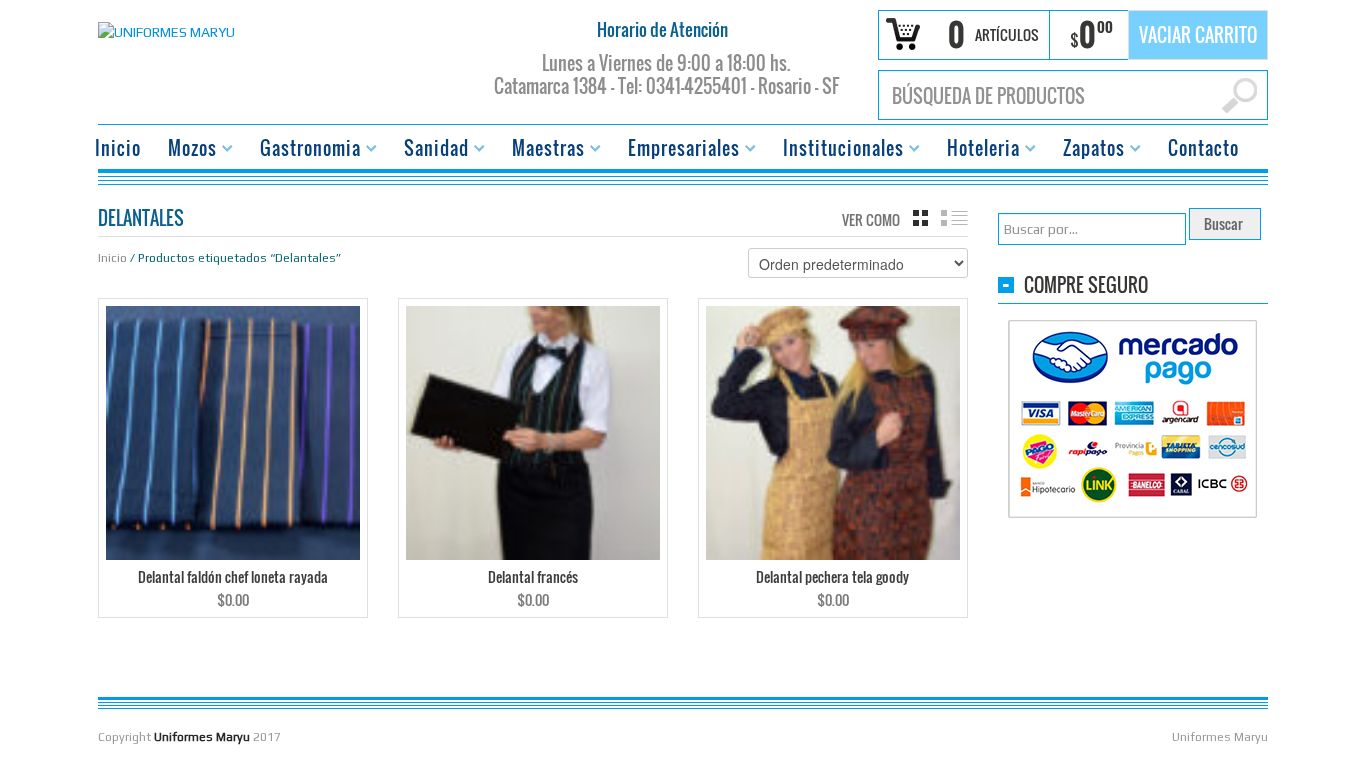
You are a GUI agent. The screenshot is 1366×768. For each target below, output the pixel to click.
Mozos (186, 150)
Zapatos (1088, 150)
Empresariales (678, 150)
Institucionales (837, 150)
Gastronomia (304, 150)
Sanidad (430, 150)
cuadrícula (920, 218)
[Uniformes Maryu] (166, 30)
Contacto (1203, 148)
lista (954, 218)
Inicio (118, 148)
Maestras (542, 150)
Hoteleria (977, 150)
